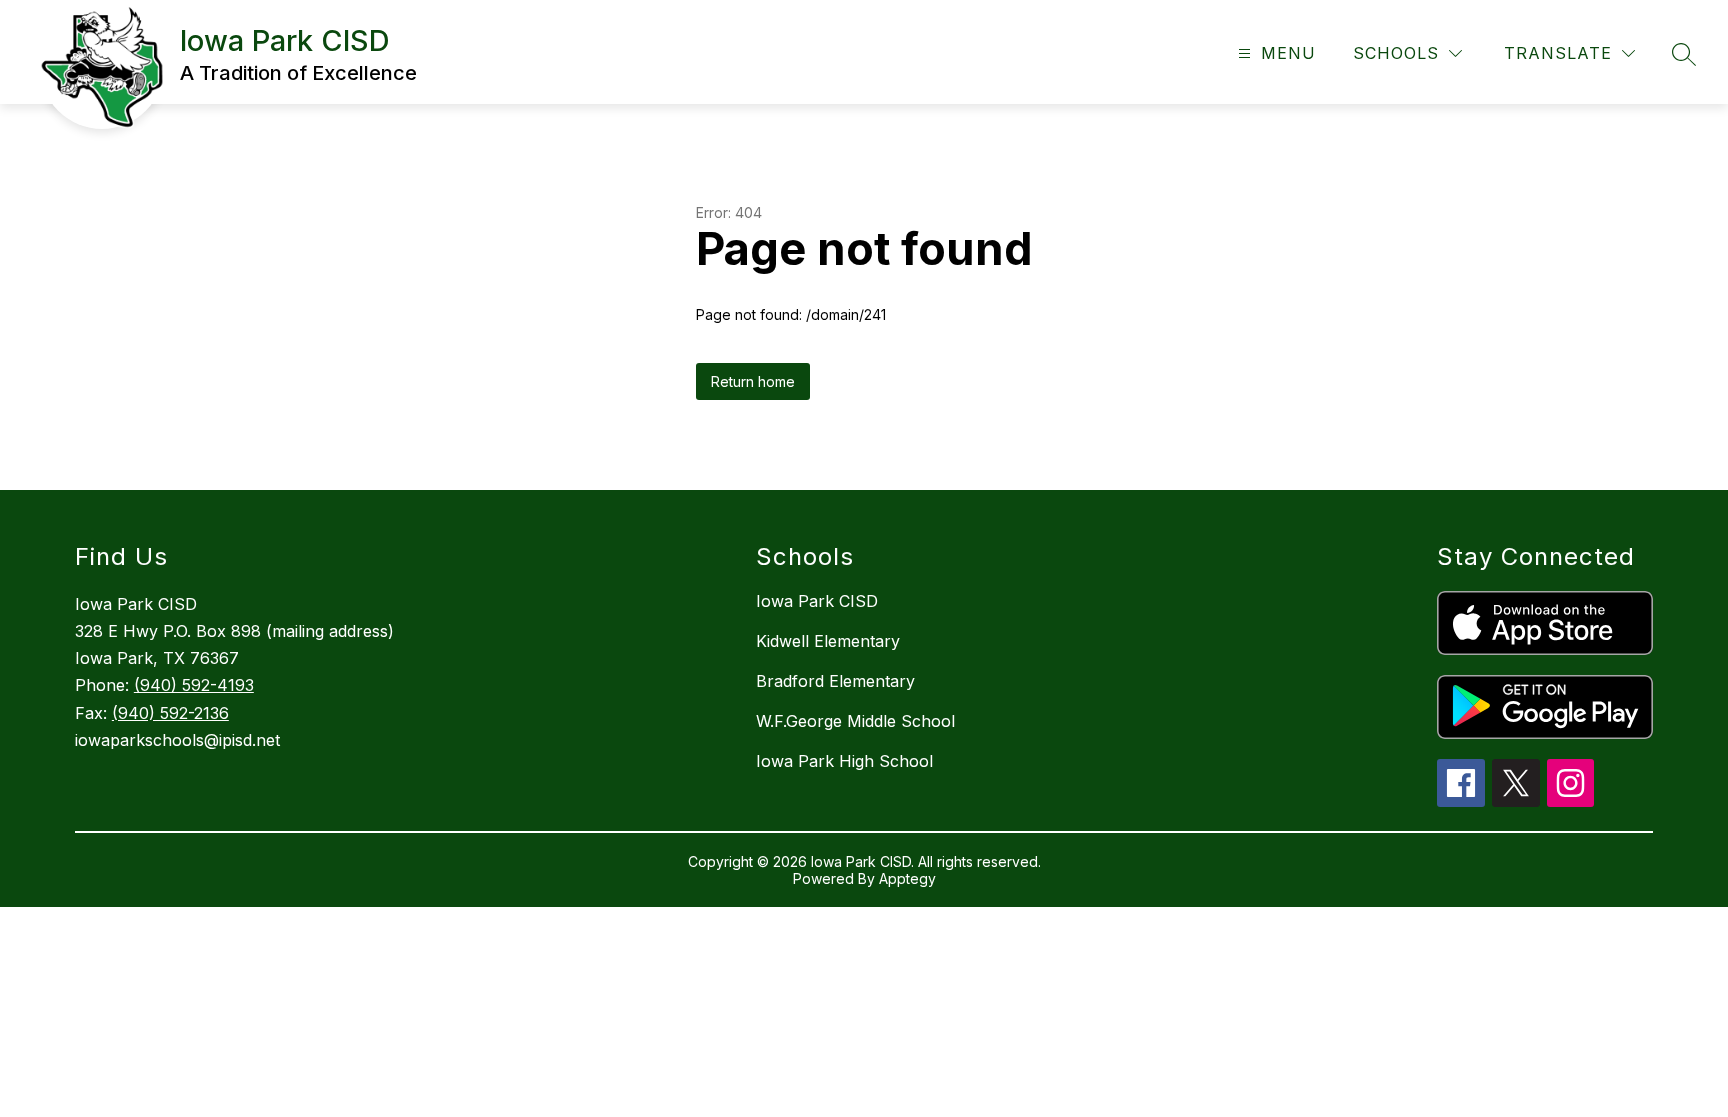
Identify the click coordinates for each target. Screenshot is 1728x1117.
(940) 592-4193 (194, 685)
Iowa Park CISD (817, 601)
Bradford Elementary (835, 681)
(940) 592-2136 (170, 713)
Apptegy (907, 878)
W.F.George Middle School (855, 721)
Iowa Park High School (844, 761)
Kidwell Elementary (828, 641)
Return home (753, 381)
